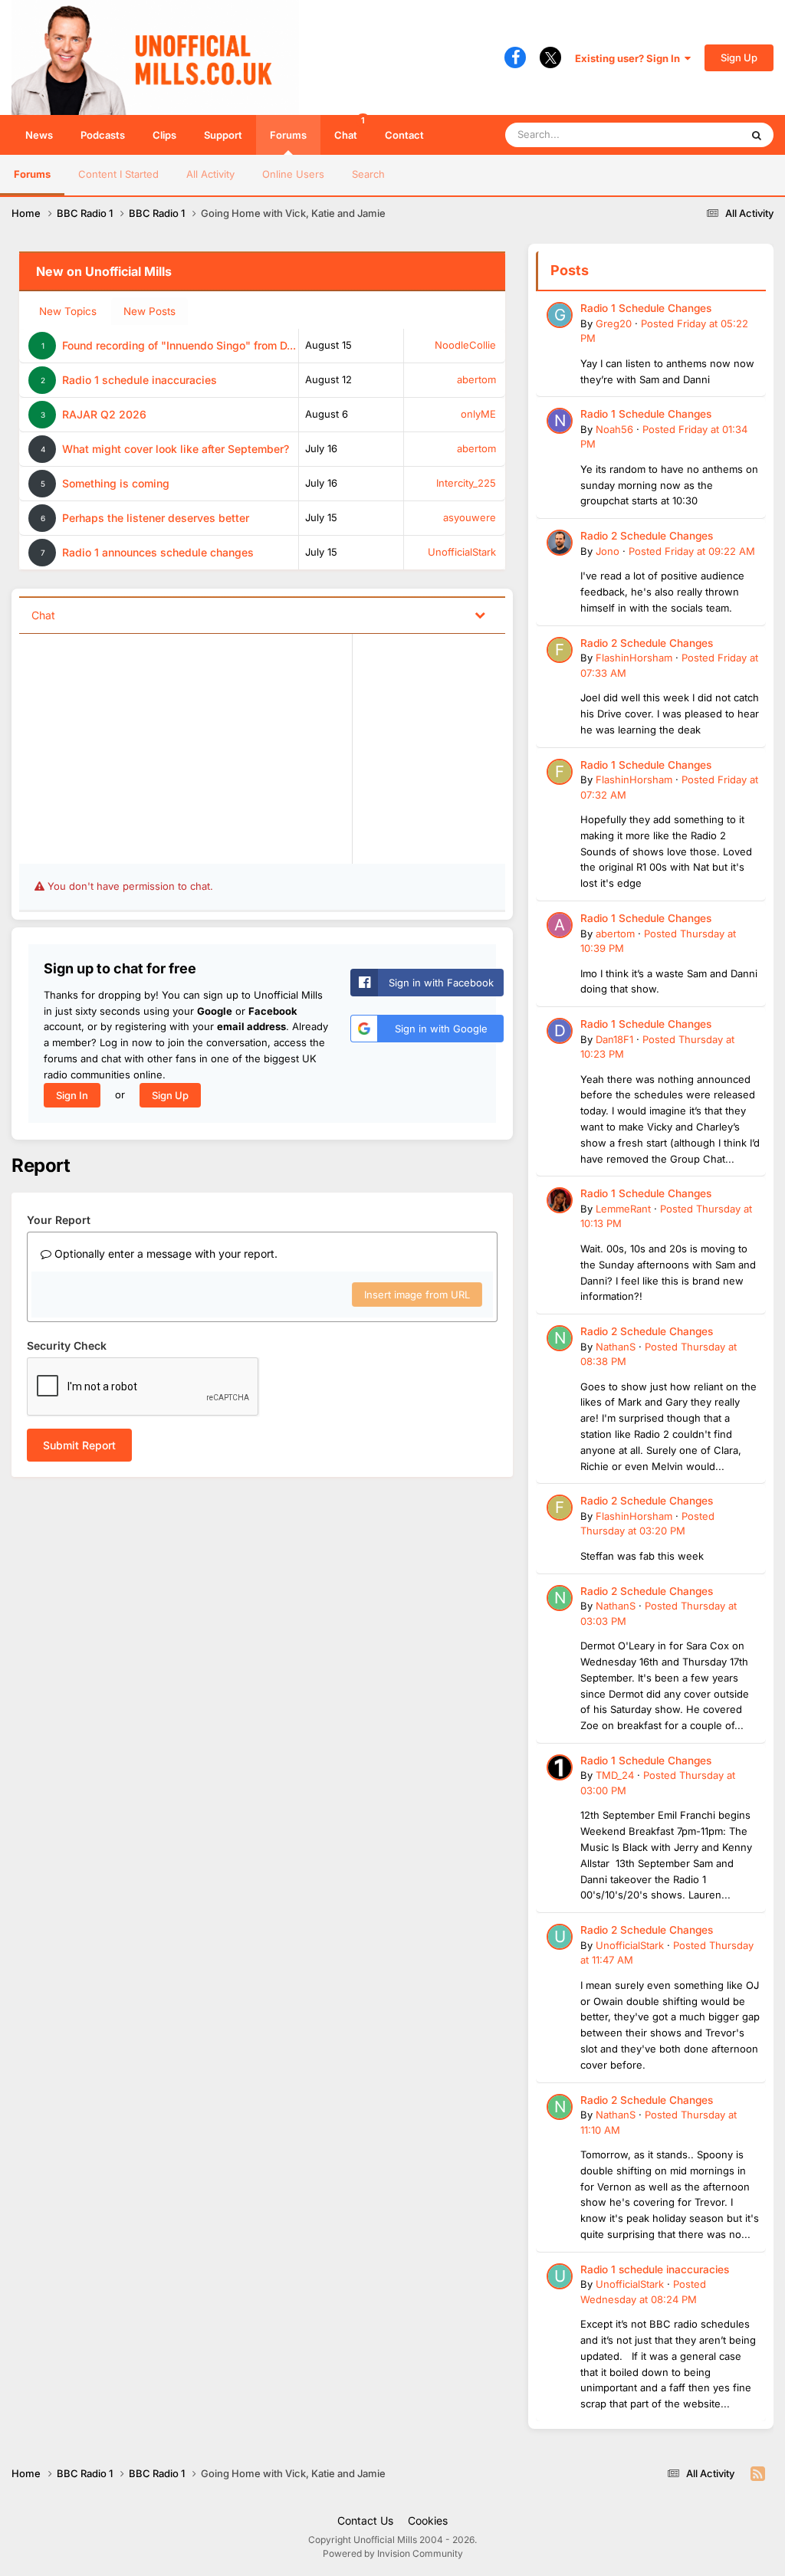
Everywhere (693, 135)
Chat (350, 128)
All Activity (210, 174)
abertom (476, 379)
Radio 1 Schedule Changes (646, 308)
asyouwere (470, 517)
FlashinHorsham (634, 658)
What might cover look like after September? (176, 449)
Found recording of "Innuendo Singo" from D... (179, 345)
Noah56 (614, 429)
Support (223, 135)
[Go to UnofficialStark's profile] (560, 1937)
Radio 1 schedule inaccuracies (140, 380)
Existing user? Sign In (630, 58)
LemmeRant (623, 1209)
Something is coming (116, 483)
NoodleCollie (465, 345)
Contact (404, 135)
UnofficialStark (462, 552)
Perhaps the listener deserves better (156, 518)
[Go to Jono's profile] (560, 543)
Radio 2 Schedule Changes (647, 536)
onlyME (478, 414)
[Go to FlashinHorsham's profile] (560, 650)
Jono (608, 551)
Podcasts (103, 135)
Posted (692, 551)
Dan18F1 (614, 1039)
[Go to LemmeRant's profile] (560, 1200)
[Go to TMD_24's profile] (560, 1767)
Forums (288, 135)
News (39, 135)
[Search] (757, 135)
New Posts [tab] (149, 311)
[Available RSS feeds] (758, 2474)
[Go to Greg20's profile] (560, 315)
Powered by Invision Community (393, 2553)
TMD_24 (615, 1775)
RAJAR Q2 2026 (104, 414)
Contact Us (365, 2520)
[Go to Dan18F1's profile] (560, 1031)
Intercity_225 (466, 483)
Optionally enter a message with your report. (164, 1254)
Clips (164, 135)
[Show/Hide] (480, 614)
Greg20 (614, 323)
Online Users (293, 174)
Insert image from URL (417, 1295)
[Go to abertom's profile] (560, 925)
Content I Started (118, 174)
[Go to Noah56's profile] (560, 421)
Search (368, 174)
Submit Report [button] (79, 1445)
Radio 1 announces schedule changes (158, 552)
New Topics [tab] (68, 311)
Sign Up (739, 57)
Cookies (428, 2520)
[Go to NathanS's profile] (560, 1338)
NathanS (616, 1347)
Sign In (72, 1095)
